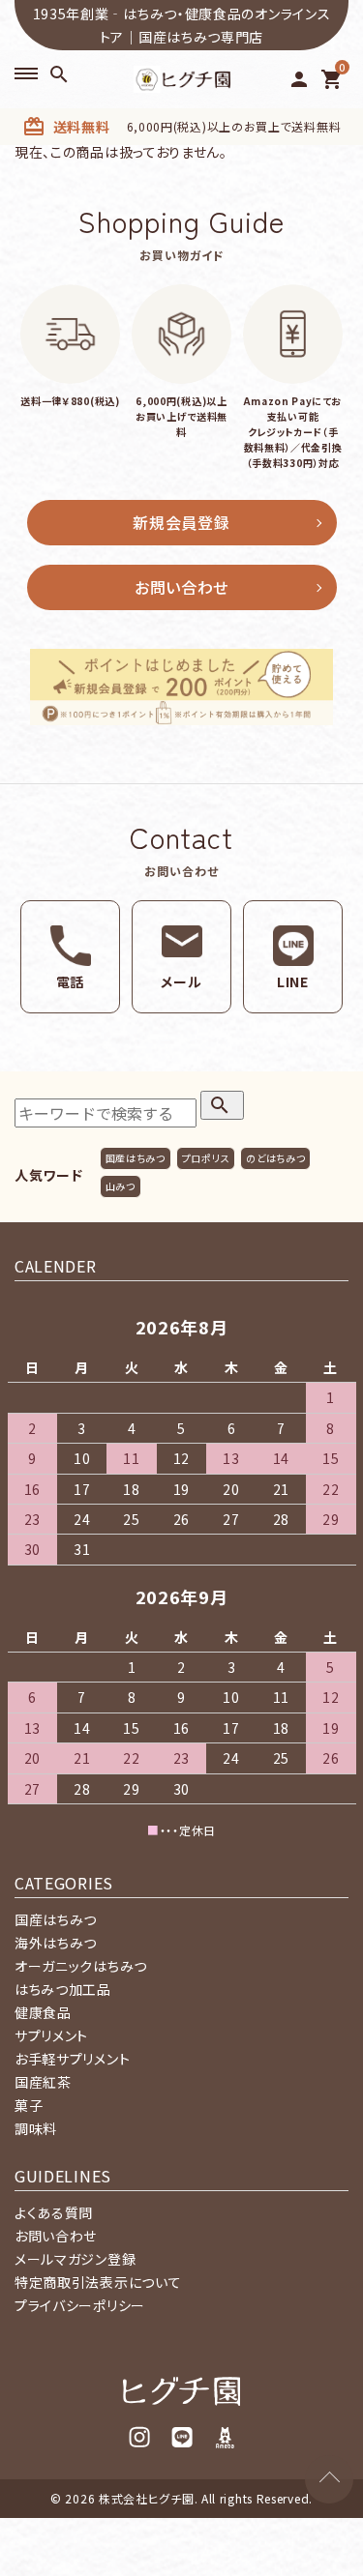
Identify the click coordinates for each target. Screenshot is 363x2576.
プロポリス (206, 1158)
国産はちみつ (136, 1158)
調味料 (36, 2128)
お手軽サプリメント (72, 2059)
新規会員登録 (181, 522)
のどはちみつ (275, 1158)
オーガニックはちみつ (81, 1966)
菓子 (29, 2105)
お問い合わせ (181, 587)
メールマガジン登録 (75, 2259)
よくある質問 (54, 2212)
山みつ (121, 1186)
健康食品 (43, 2012)
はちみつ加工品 (63, 1989)
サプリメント (51, 2035)
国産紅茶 (43, 2082)
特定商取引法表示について (98, 2282)
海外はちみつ (56, 1943)
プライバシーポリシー (80, 2305)
